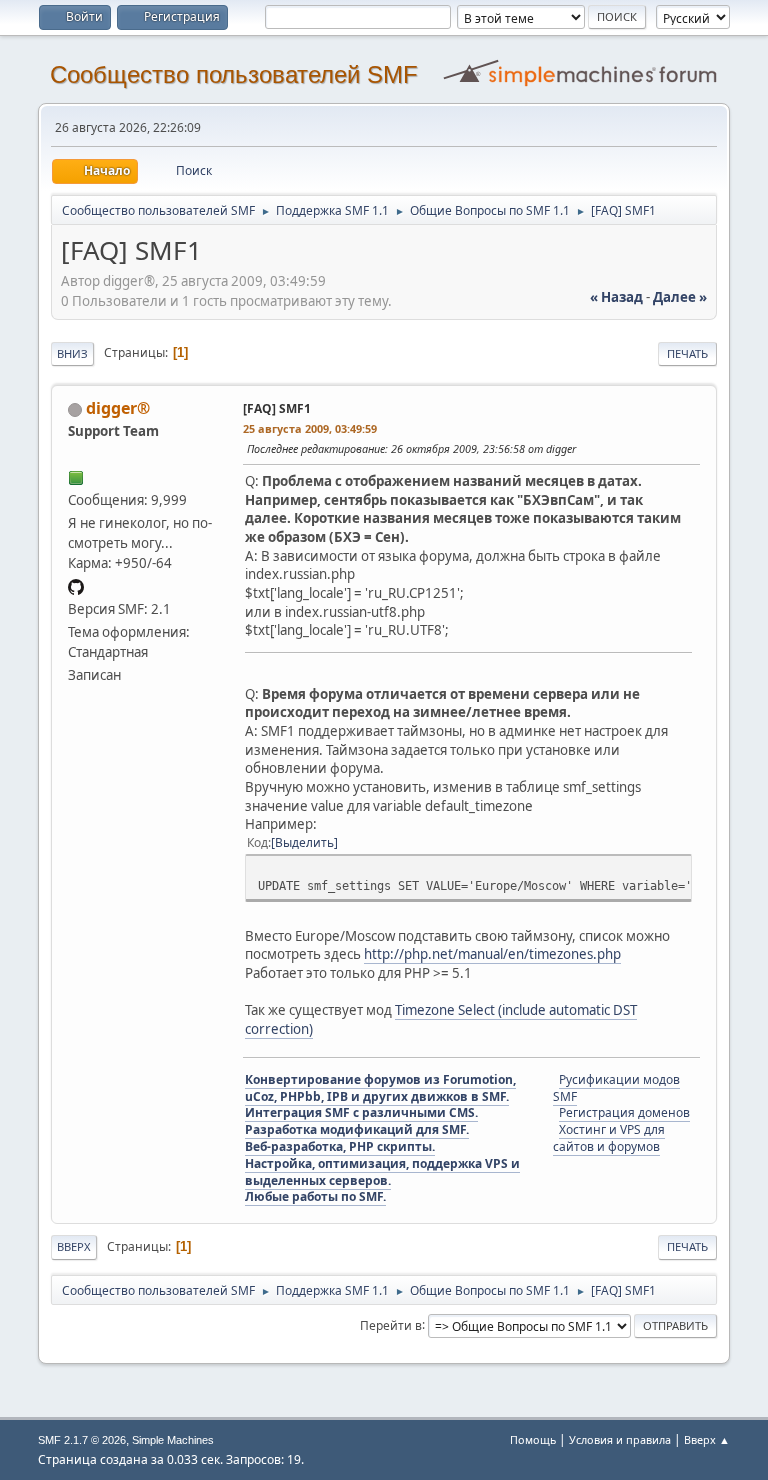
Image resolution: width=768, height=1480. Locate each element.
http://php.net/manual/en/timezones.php (492, 954)
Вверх (74, 1246)
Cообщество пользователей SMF (234, 74)
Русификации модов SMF (616, 1088)
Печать (687, 353)
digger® (118, 408)
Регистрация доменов (624, 1112)
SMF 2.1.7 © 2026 (82, 1440)
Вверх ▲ (707, 1439)
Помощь (533, 1439)
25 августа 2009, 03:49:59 (310, 428)
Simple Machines (173, 1440)
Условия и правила (620, 1439)
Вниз (72, 353)
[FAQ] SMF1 (277, 408)
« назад (616, 297)
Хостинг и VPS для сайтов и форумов (609, 1138)
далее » (680, 297)
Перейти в (391, 1324)
